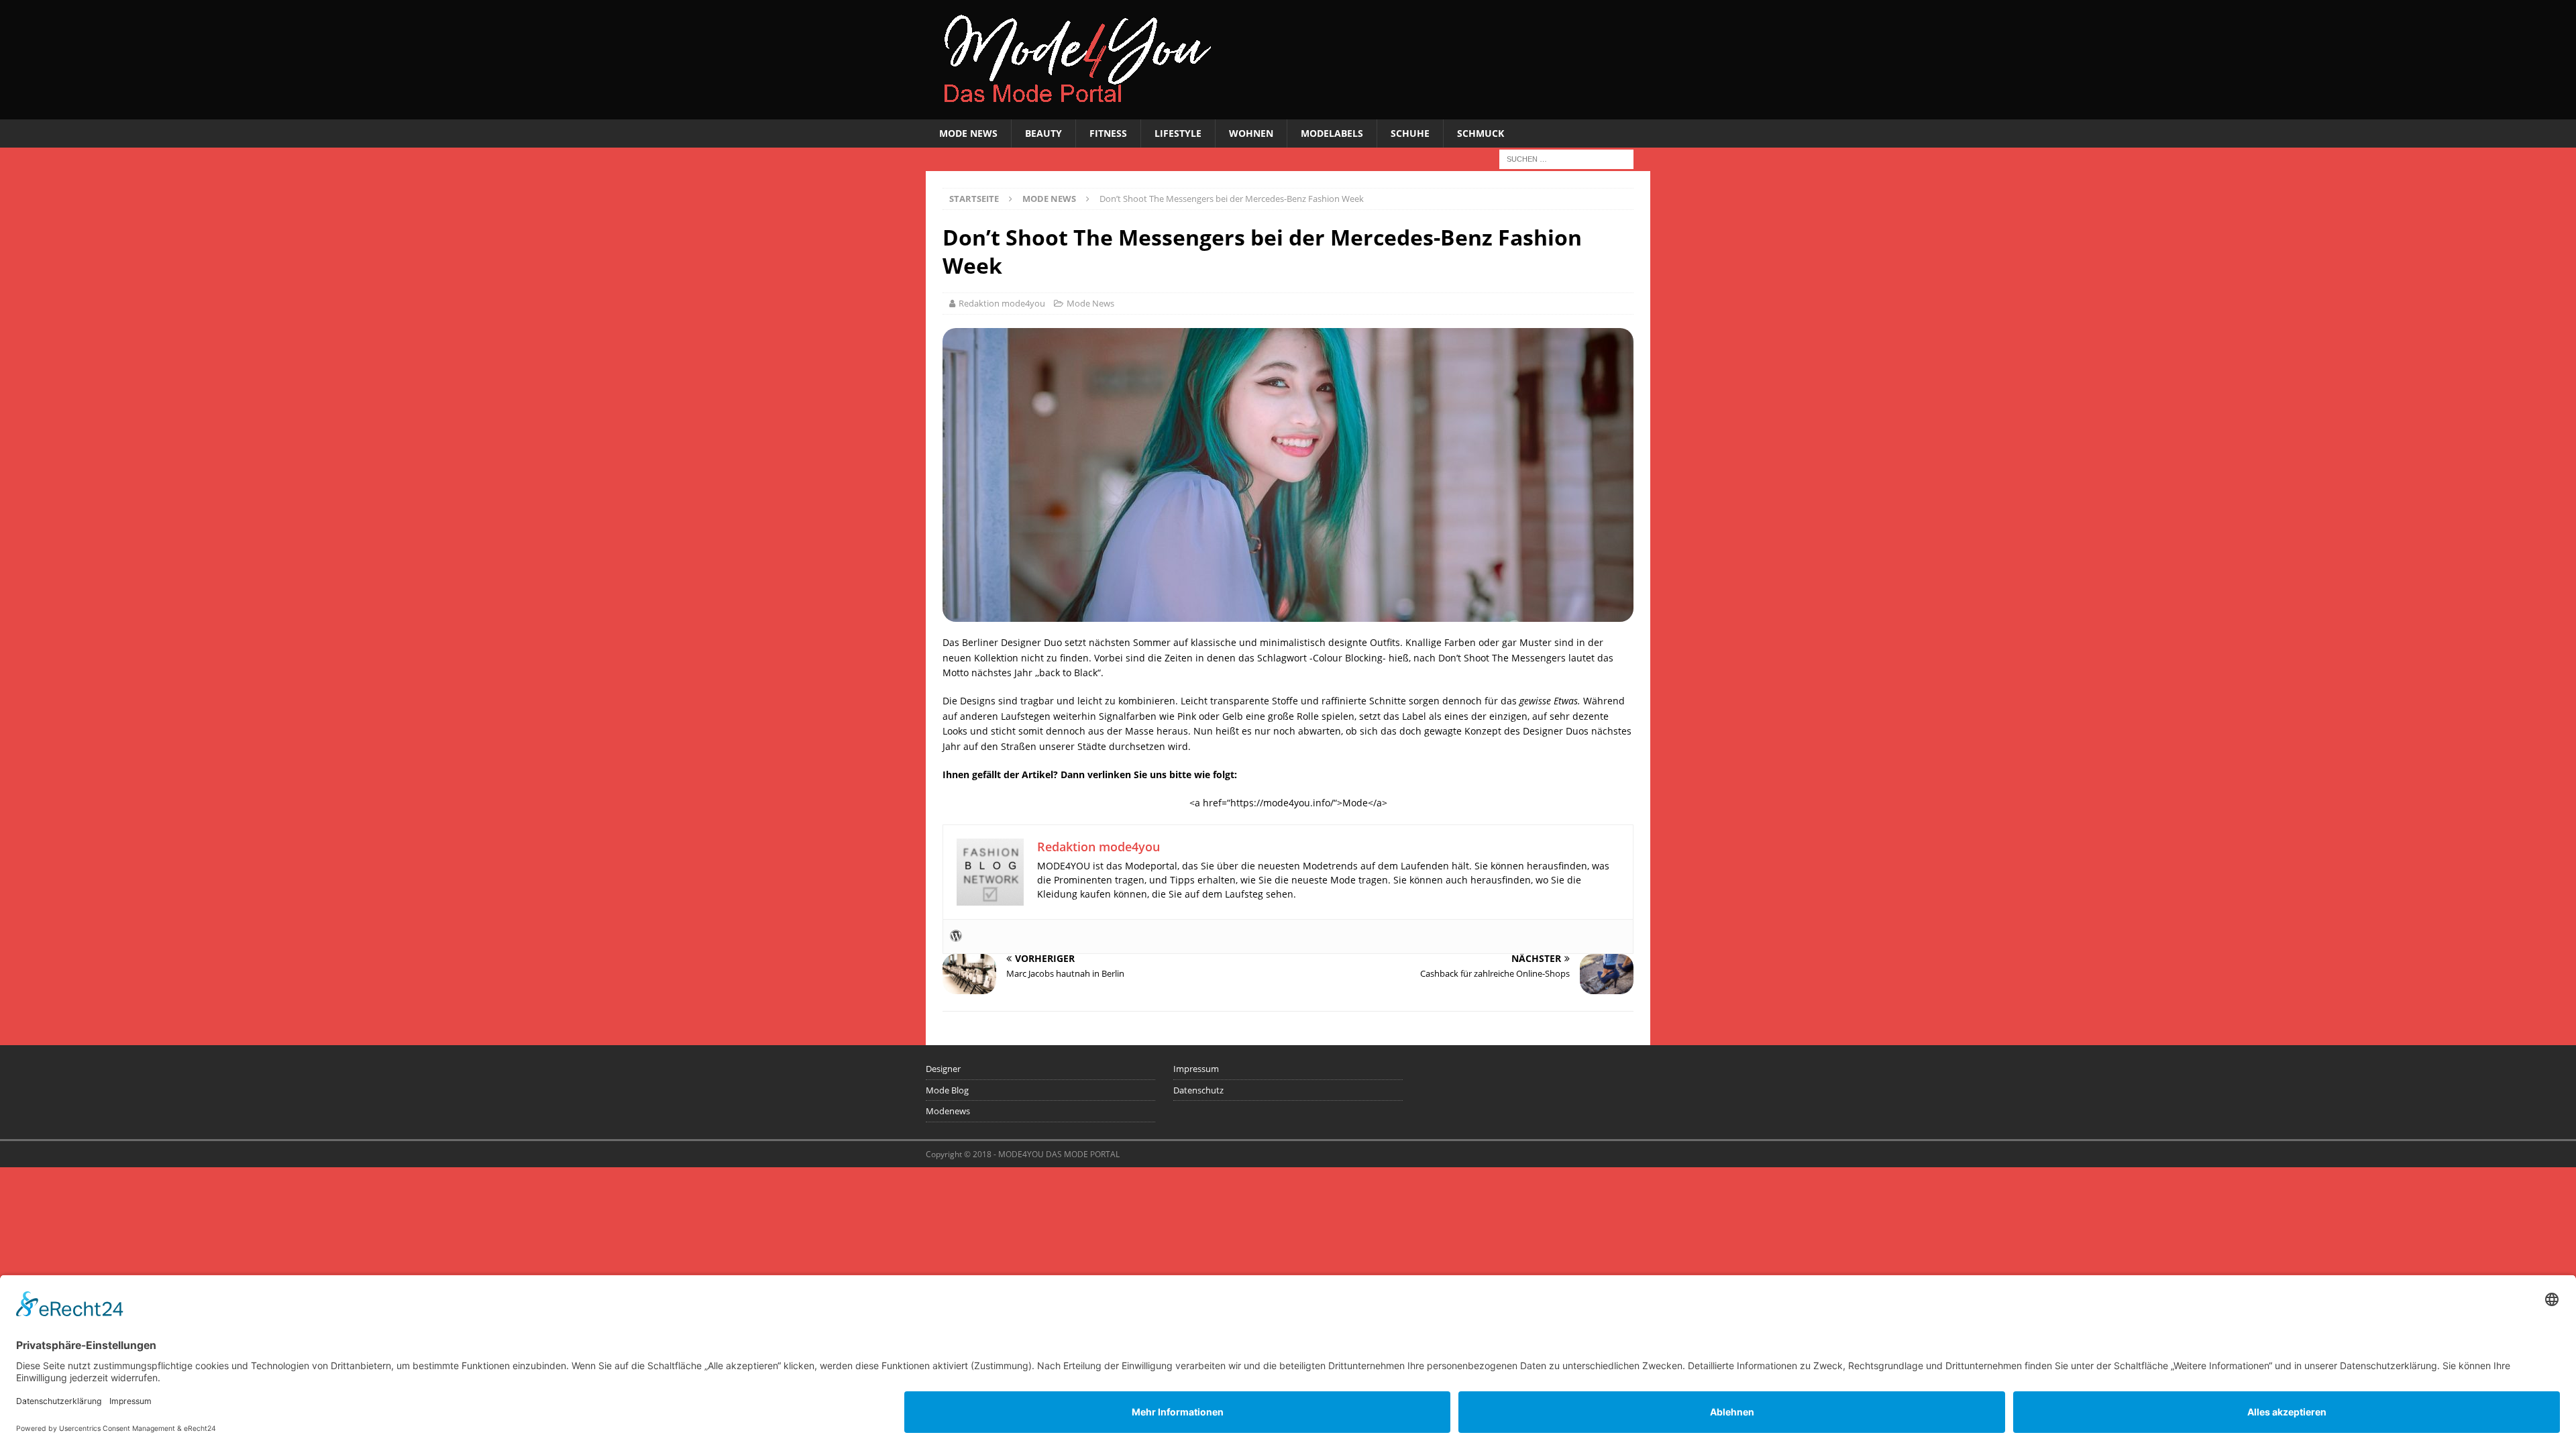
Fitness (1108, 133)
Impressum (1196, 1069)
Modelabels (1332, 133)
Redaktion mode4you (1002, 303)
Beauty (1043, 133)
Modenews (948, 1111)
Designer (943, 1069)
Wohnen (1251, 133)
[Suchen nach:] (1566, 159)
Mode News (968, 133)
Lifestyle (1178, 133)
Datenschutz (1198, 1090)
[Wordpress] (956, 936)
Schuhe (1410, 133)
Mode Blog (947, 1090)
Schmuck (1481, 133)
